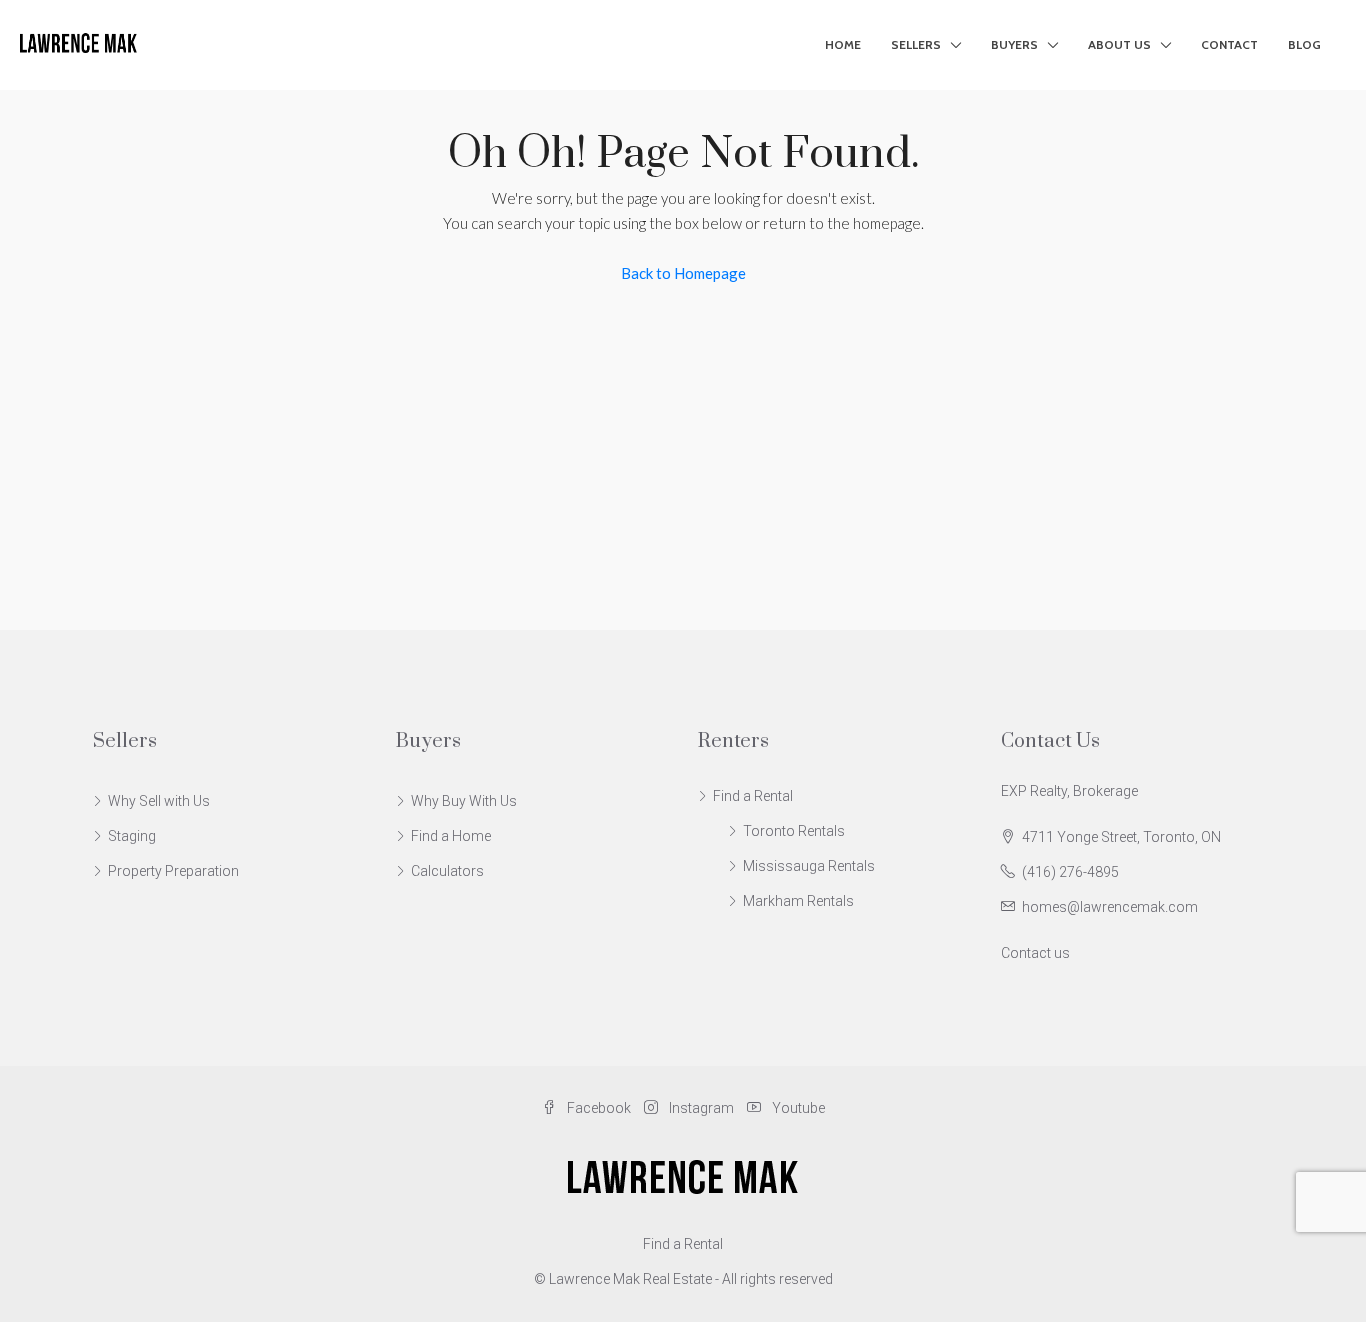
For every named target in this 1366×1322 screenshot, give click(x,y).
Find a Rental (753, 796)
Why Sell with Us (159, 801)
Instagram (701, 1108)
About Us (1119, 44)
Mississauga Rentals (809, 866)
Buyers (1014, 44)
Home (843, 44)
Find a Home (451, 836)
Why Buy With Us (464, 801)
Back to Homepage (683, 273)
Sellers (916, 44)
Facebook (599, 1108)
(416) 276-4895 (1070, 872)
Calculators (447, 871)
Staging (132, 836)
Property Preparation (173, 871)
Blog (1304, 44)
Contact (1229, 44)
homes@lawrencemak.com (1110, 907)
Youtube (797, 1108)
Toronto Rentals (794, 831)
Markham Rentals (798, 901)
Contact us (1035, 953)
